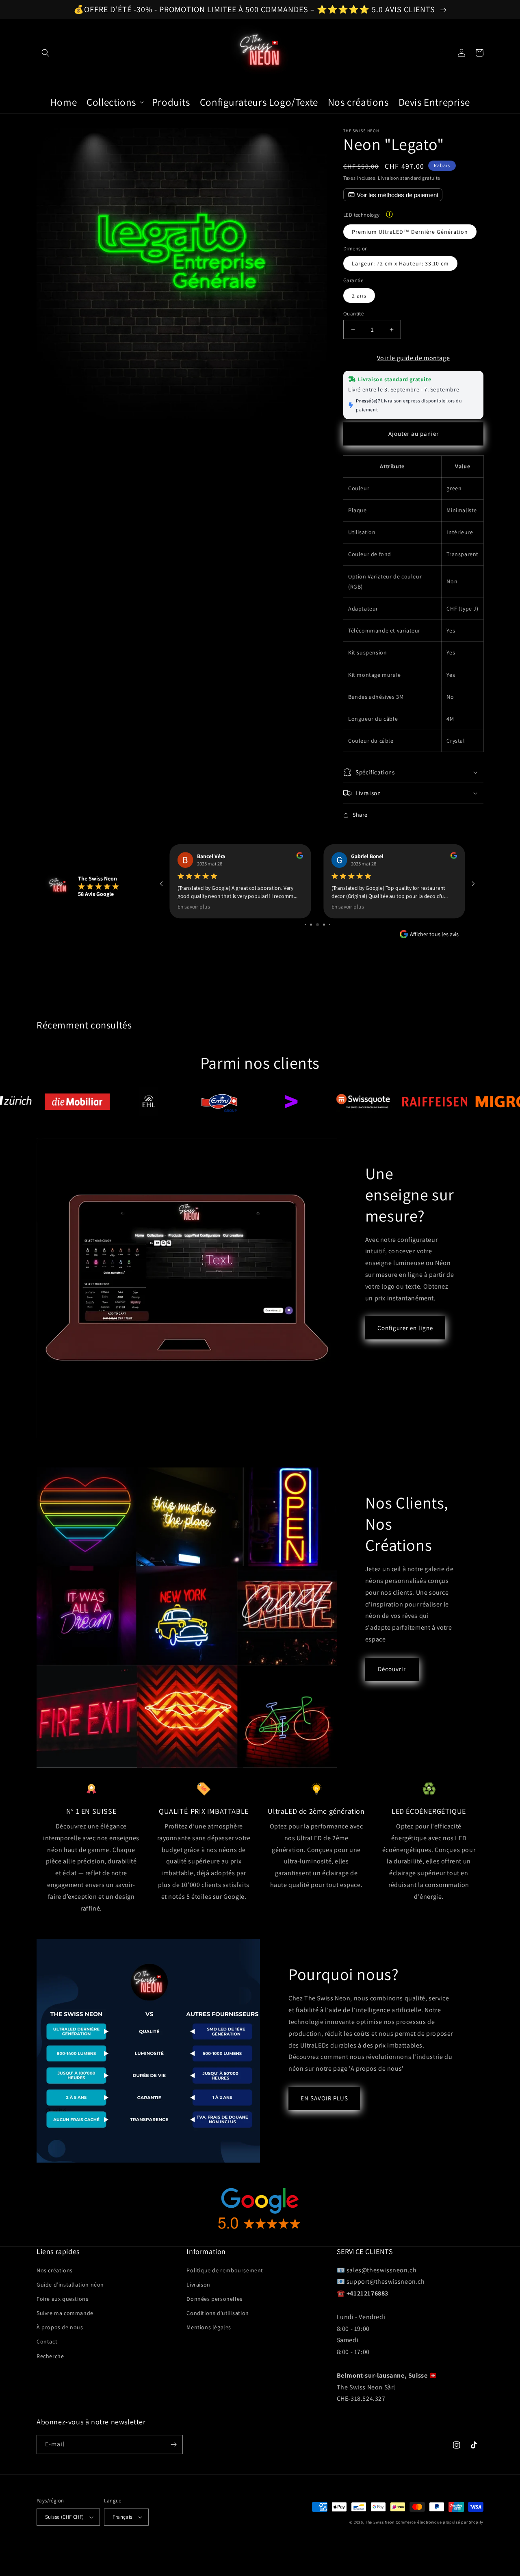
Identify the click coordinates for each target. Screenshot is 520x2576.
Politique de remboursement (225, 2270)
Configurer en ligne (405, 1328)
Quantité (353, 314)
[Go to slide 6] (317, 925)
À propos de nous (60, 2327)
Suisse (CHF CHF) (64, 2517)
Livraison (198, 2285)
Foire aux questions (62, 2299)
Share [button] (360, 815)
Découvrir (392, 1669)
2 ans (359, 296)
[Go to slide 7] (324, 925)
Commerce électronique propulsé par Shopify (440, 2522)
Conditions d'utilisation (218, 2313)
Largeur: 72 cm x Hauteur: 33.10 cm (400, 263)
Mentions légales (209, 2327)
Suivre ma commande (65, 2313)
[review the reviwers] (300, 857)
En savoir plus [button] (194, 906)
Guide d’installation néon (70, 2285)
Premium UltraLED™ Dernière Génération (410, 232)
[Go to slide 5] (311, 925)
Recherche (50, 2356)
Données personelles (214, 2299)
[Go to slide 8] (330, 925)
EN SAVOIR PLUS (324, 2098)
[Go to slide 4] (305, 925)
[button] (45, 53)
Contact (47, 2341)
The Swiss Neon (380, 2522)
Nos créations (55, 2270)
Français (122, 2517)
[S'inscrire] (173, 2444)
